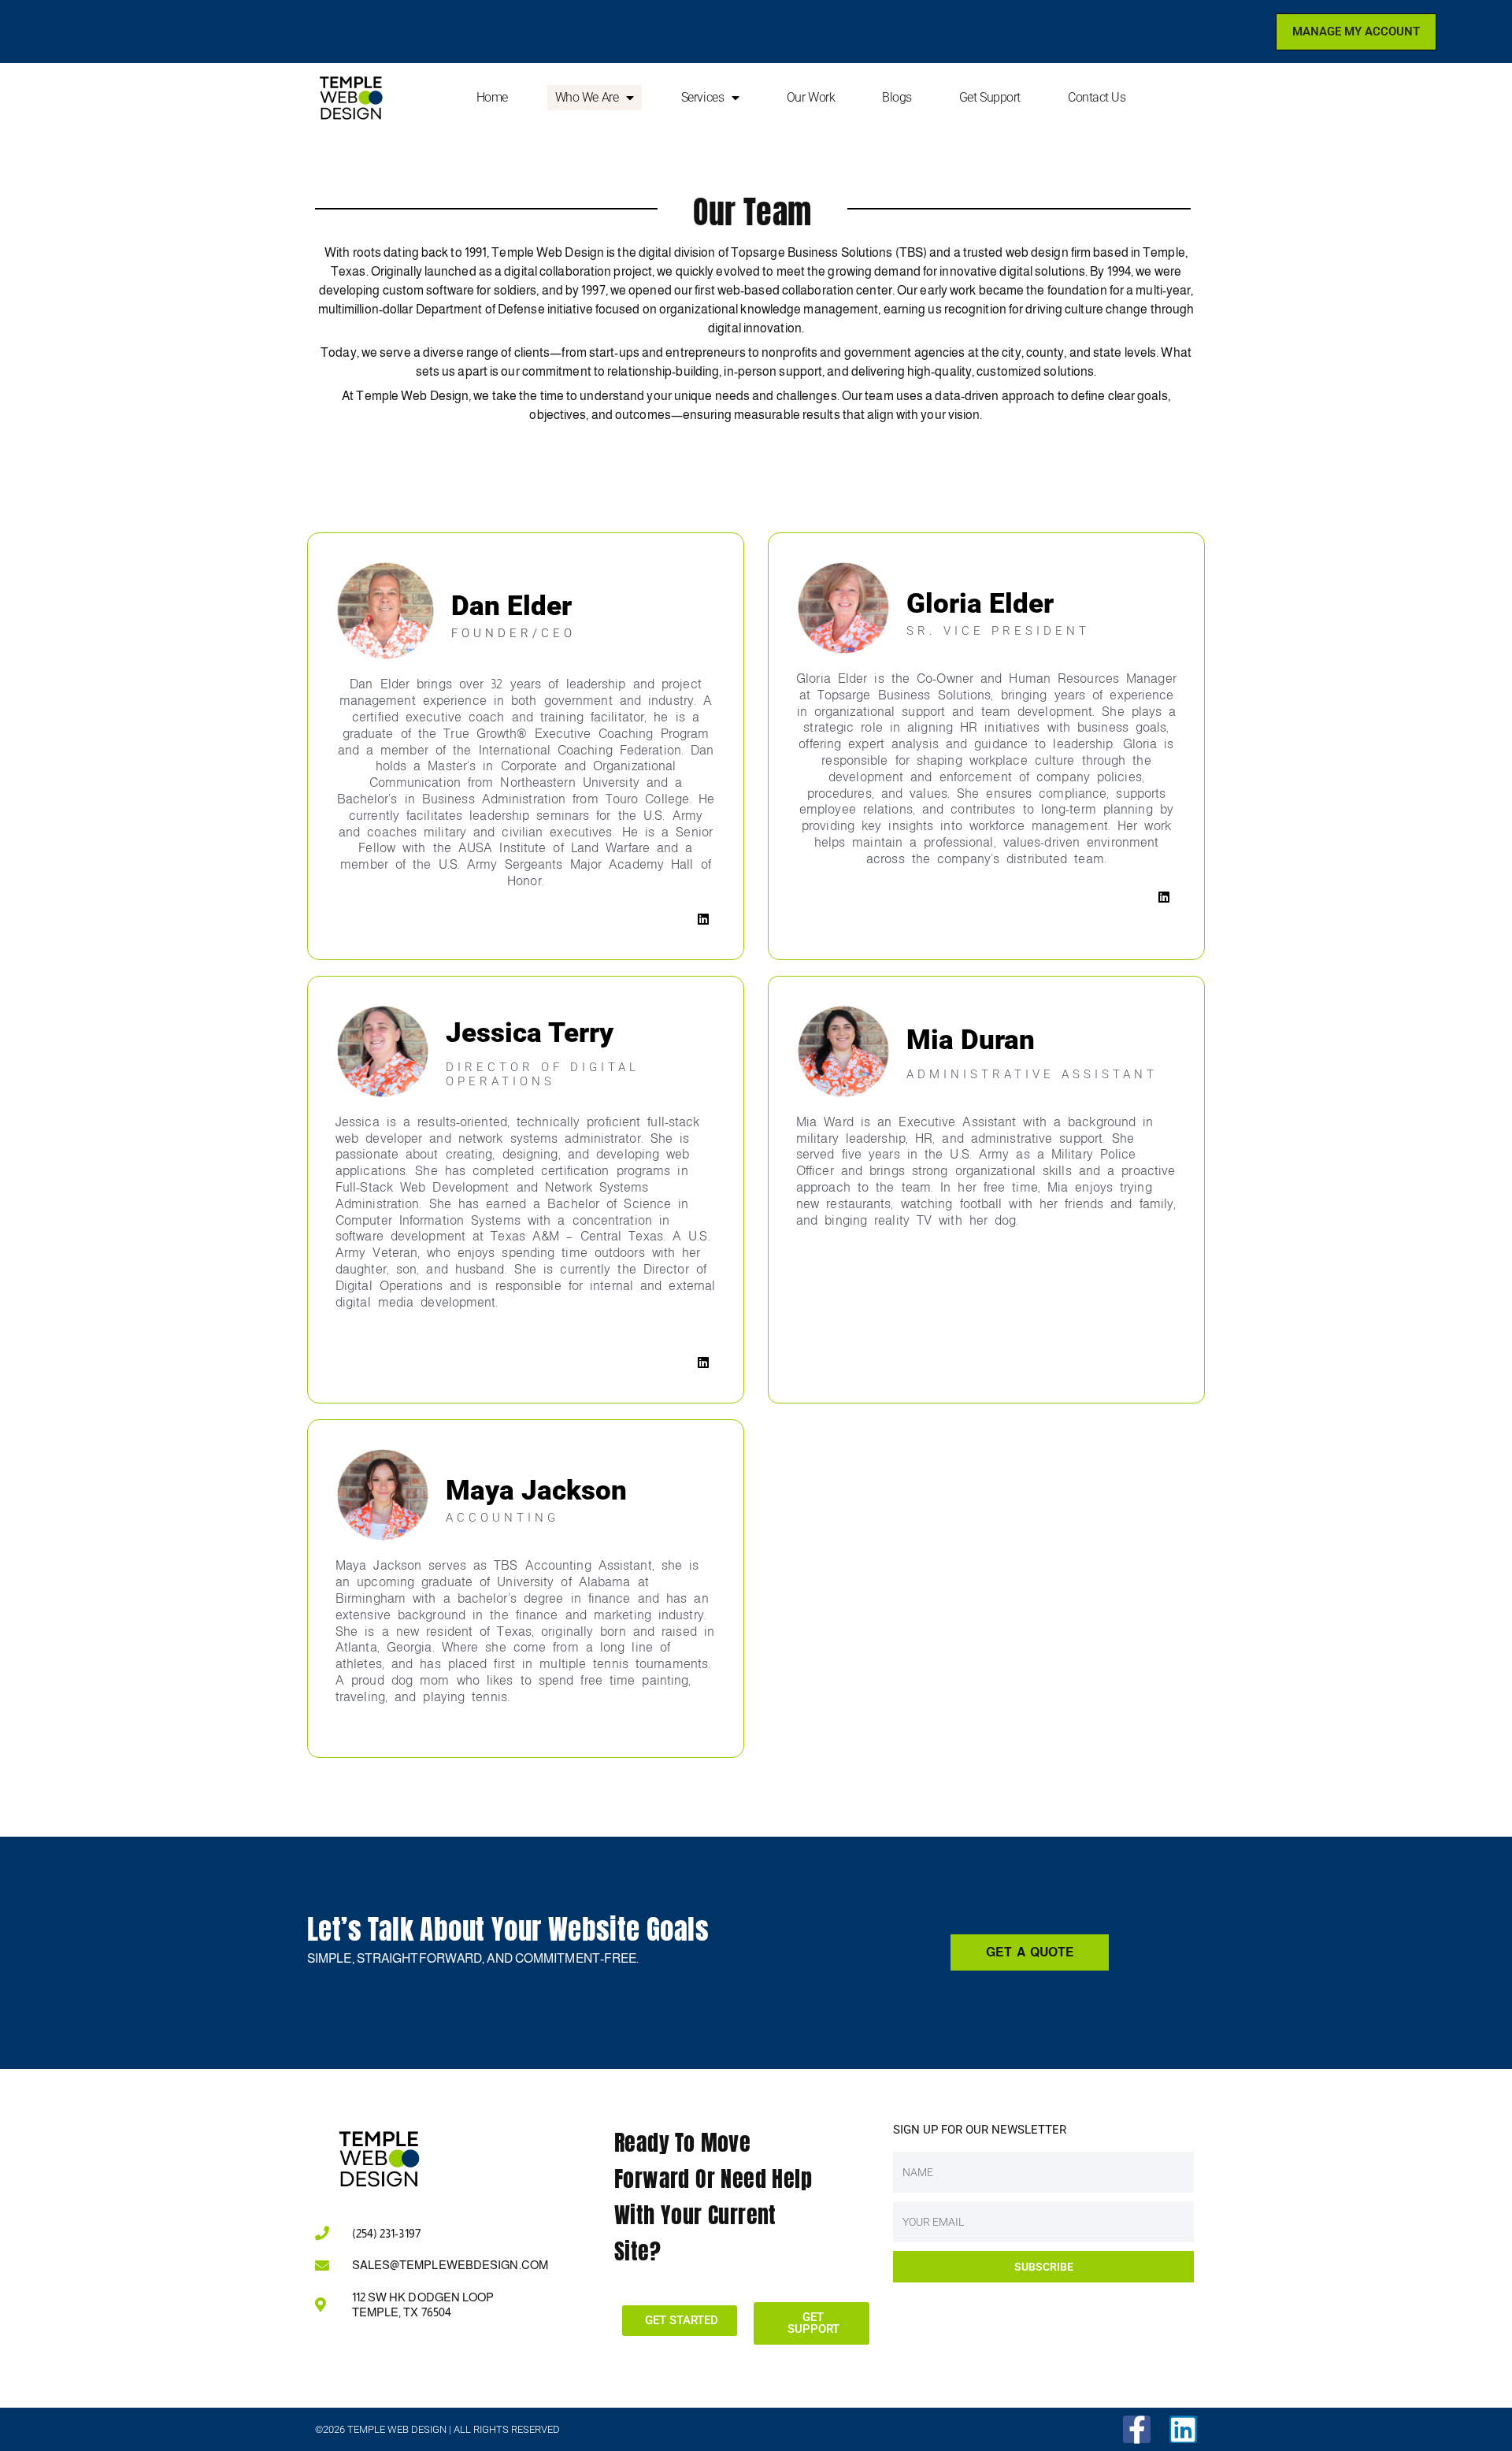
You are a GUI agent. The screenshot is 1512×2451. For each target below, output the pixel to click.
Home (492, 97)
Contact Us (1097, 97)
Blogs (897, 97)
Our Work (811, 97)
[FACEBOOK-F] (1137, 2429)
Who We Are (587, 97)
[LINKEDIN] (703, 919)
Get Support (990, 97)
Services (702, 97)
